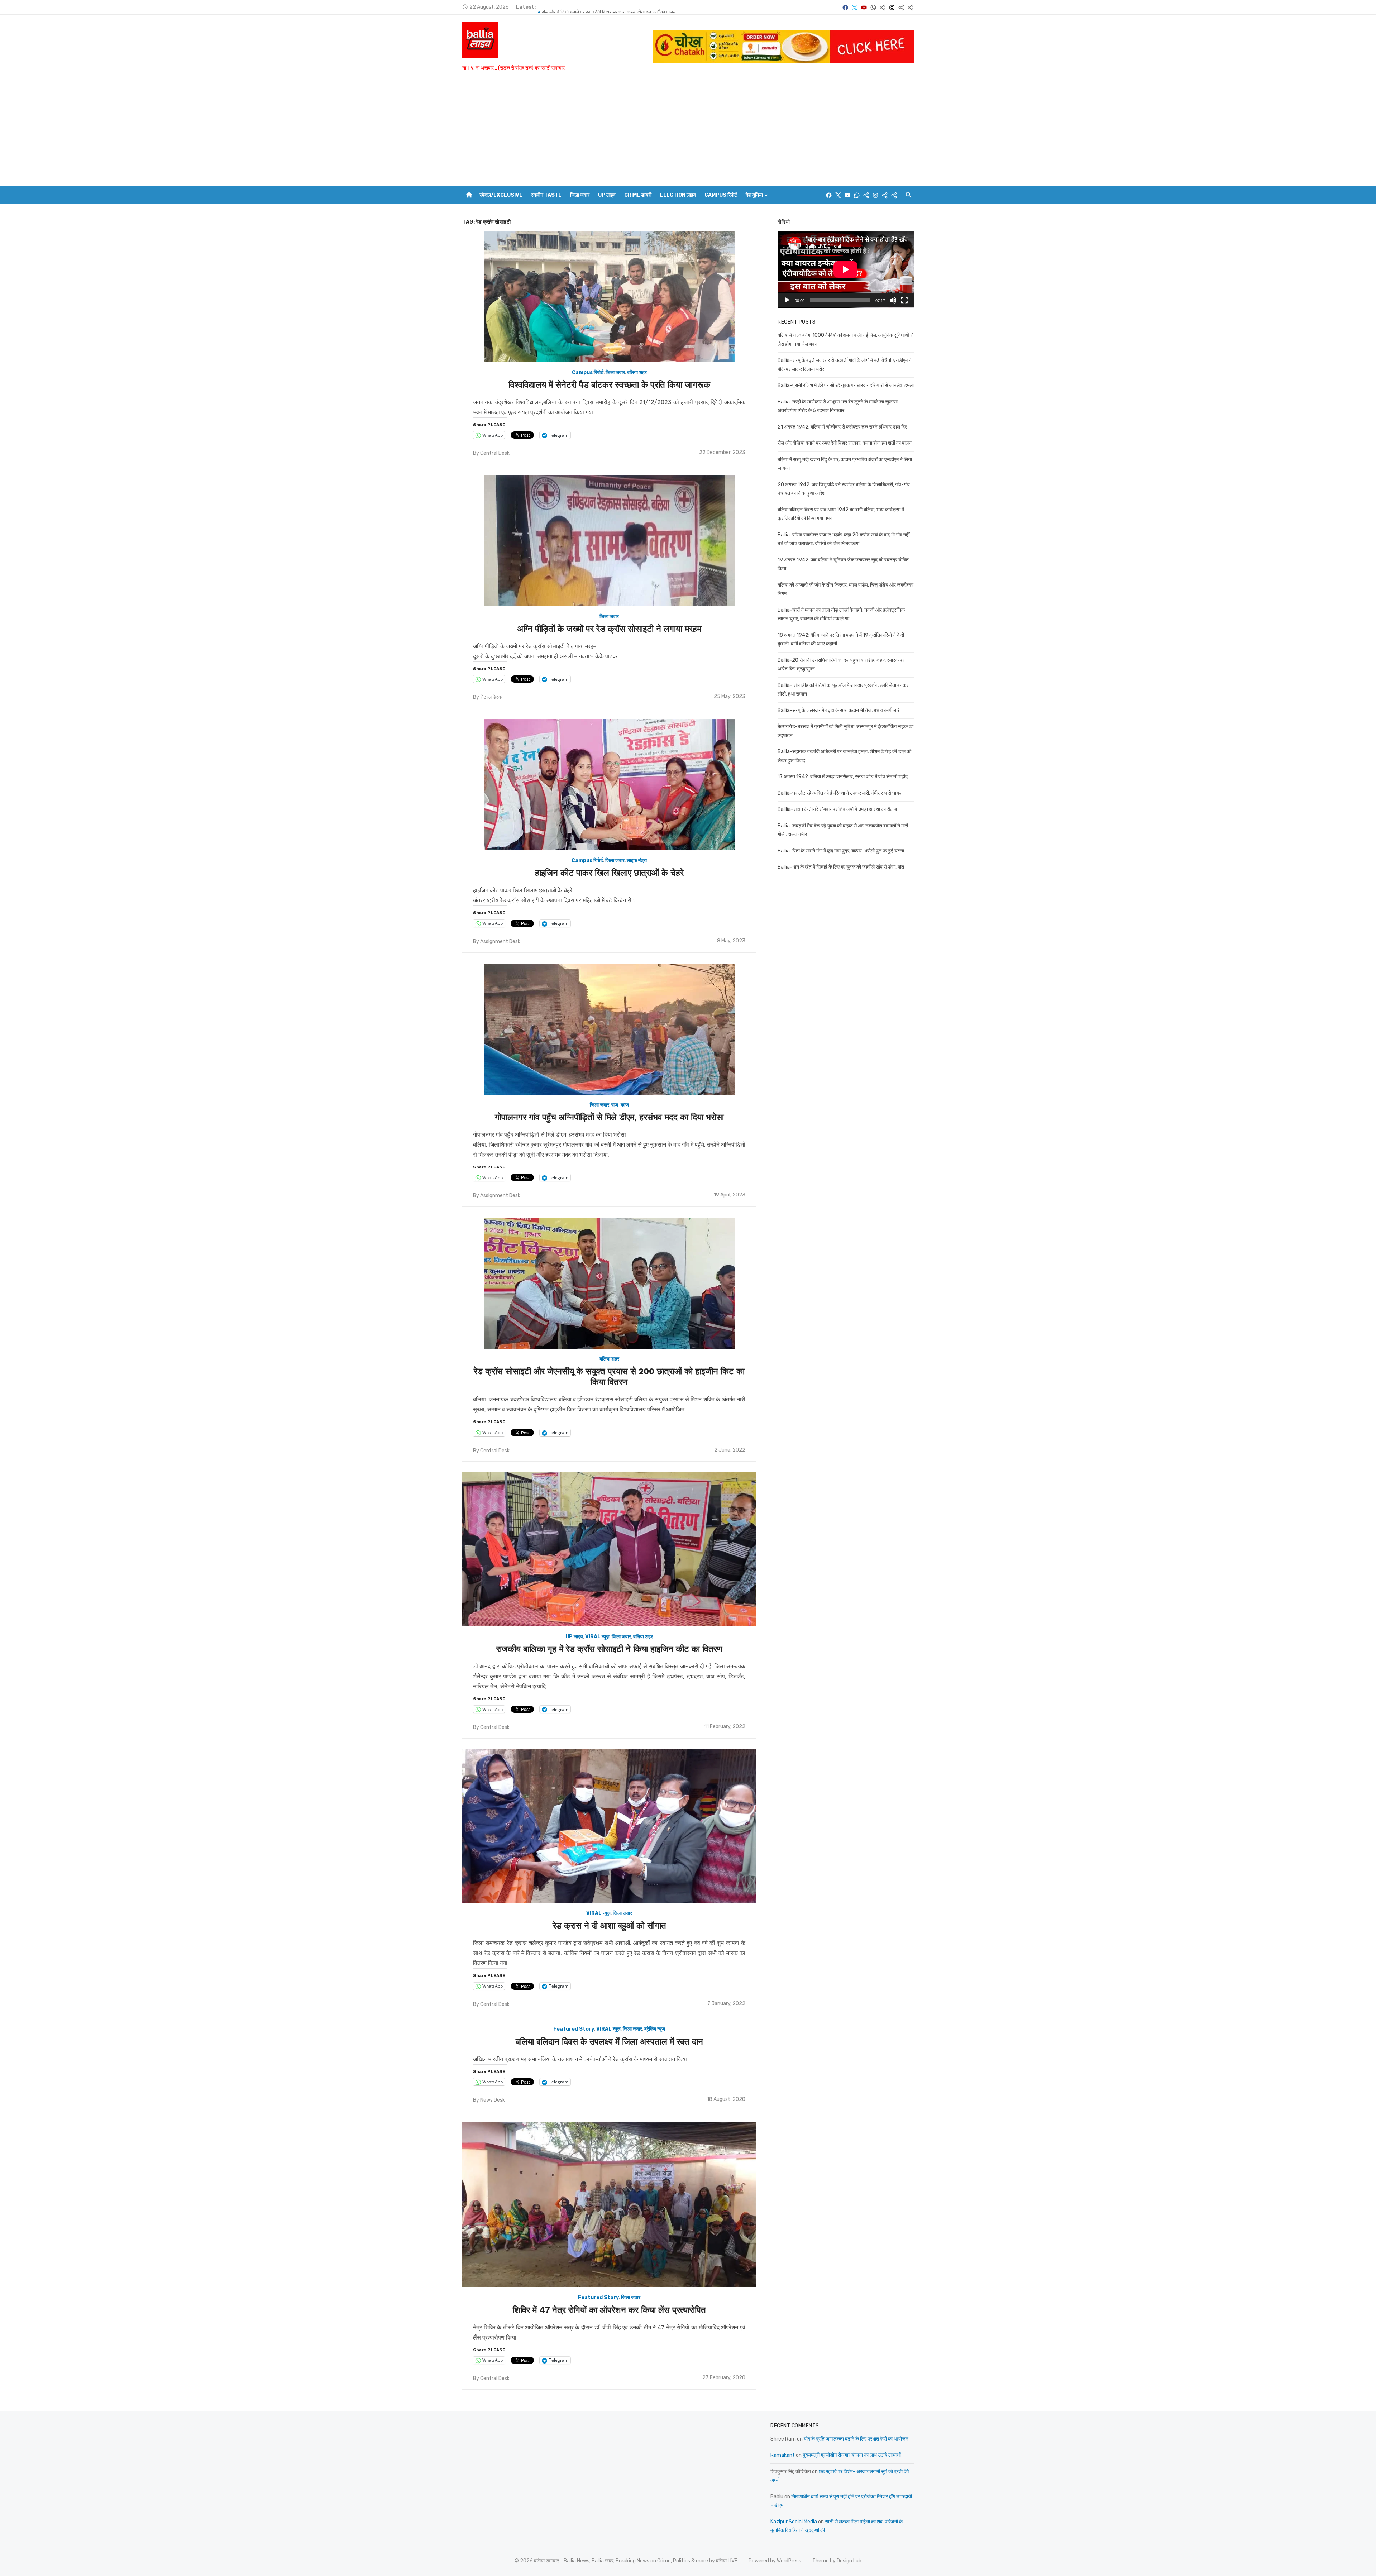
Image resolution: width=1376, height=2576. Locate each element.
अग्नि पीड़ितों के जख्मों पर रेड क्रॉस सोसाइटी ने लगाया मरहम (609, 629)
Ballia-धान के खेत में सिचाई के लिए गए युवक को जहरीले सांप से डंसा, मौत (841, 867)
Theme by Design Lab (837, 2561)
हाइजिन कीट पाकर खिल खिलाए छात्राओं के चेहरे (609, 873)
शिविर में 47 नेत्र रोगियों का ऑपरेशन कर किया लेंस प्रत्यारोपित (609, 2310)
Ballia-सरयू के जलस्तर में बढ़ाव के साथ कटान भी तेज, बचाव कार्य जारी (839, 710)
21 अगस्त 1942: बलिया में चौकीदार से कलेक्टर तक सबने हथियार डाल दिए (842, 427)
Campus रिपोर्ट (721, 195)
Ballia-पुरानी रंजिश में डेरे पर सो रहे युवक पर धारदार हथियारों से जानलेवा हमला (610, 7)
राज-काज (620, 1105)
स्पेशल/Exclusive (501, 195)
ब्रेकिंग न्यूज (655, 2029)
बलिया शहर (637, 372)
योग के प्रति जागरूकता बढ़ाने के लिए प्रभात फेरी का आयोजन (856, 2439)
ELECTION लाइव (678, 195)
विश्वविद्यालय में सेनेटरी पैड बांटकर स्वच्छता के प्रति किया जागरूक (609, 385)
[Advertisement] (688, 132)
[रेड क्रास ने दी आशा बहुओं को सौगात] (609, 1826)
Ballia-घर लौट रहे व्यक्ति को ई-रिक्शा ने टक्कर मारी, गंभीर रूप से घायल (840, 793)
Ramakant (783, 2455)
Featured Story (574, 2029)
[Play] (787, 300)
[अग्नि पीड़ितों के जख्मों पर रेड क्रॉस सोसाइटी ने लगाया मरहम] (609, 541)
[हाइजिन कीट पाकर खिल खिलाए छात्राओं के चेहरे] (609, 785)
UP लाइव (607, 195)
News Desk (493, 2100)
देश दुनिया (754, 195)
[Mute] (893, 300)
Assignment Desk (500, 941)
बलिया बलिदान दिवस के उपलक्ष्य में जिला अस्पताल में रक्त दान (609, 2042)
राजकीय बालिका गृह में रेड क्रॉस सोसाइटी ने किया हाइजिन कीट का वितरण (609, 1649)
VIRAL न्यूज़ (597, 1637)
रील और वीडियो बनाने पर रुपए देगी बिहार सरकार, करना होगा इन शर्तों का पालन (845, 443)
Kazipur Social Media (794, 2522)
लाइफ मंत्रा (637, 861)
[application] (846, 269)
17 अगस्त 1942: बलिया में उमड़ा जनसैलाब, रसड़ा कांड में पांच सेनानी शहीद (843, 777)
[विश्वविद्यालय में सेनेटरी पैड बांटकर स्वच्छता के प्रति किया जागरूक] (609, 297)
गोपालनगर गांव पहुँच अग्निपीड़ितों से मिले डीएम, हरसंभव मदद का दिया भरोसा (609, 1117)
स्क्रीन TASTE (546, 195)
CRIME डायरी (638, 195)
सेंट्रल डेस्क (491, 697)
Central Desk (495, 453)
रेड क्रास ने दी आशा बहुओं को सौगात (609, 1926)
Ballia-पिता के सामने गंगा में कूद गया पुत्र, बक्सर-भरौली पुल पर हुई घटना (841, 851)
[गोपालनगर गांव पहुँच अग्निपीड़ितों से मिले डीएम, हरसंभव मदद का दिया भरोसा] (609, 1029)
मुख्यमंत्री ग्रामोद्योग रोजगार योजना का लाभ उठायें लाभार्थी (852, 2455)
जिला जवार (580, 195)
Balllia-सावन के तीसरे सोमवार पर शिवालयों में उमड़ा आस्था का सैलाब (837, 809)
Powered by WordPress (775, 2561)
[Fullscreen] (904, 300)
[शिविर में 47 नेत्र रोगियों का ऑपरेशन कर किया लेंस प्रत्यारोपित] (609, 2205)
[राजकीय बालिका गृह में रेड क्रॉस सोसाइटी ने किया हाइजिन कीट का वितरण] (609, 1549)
